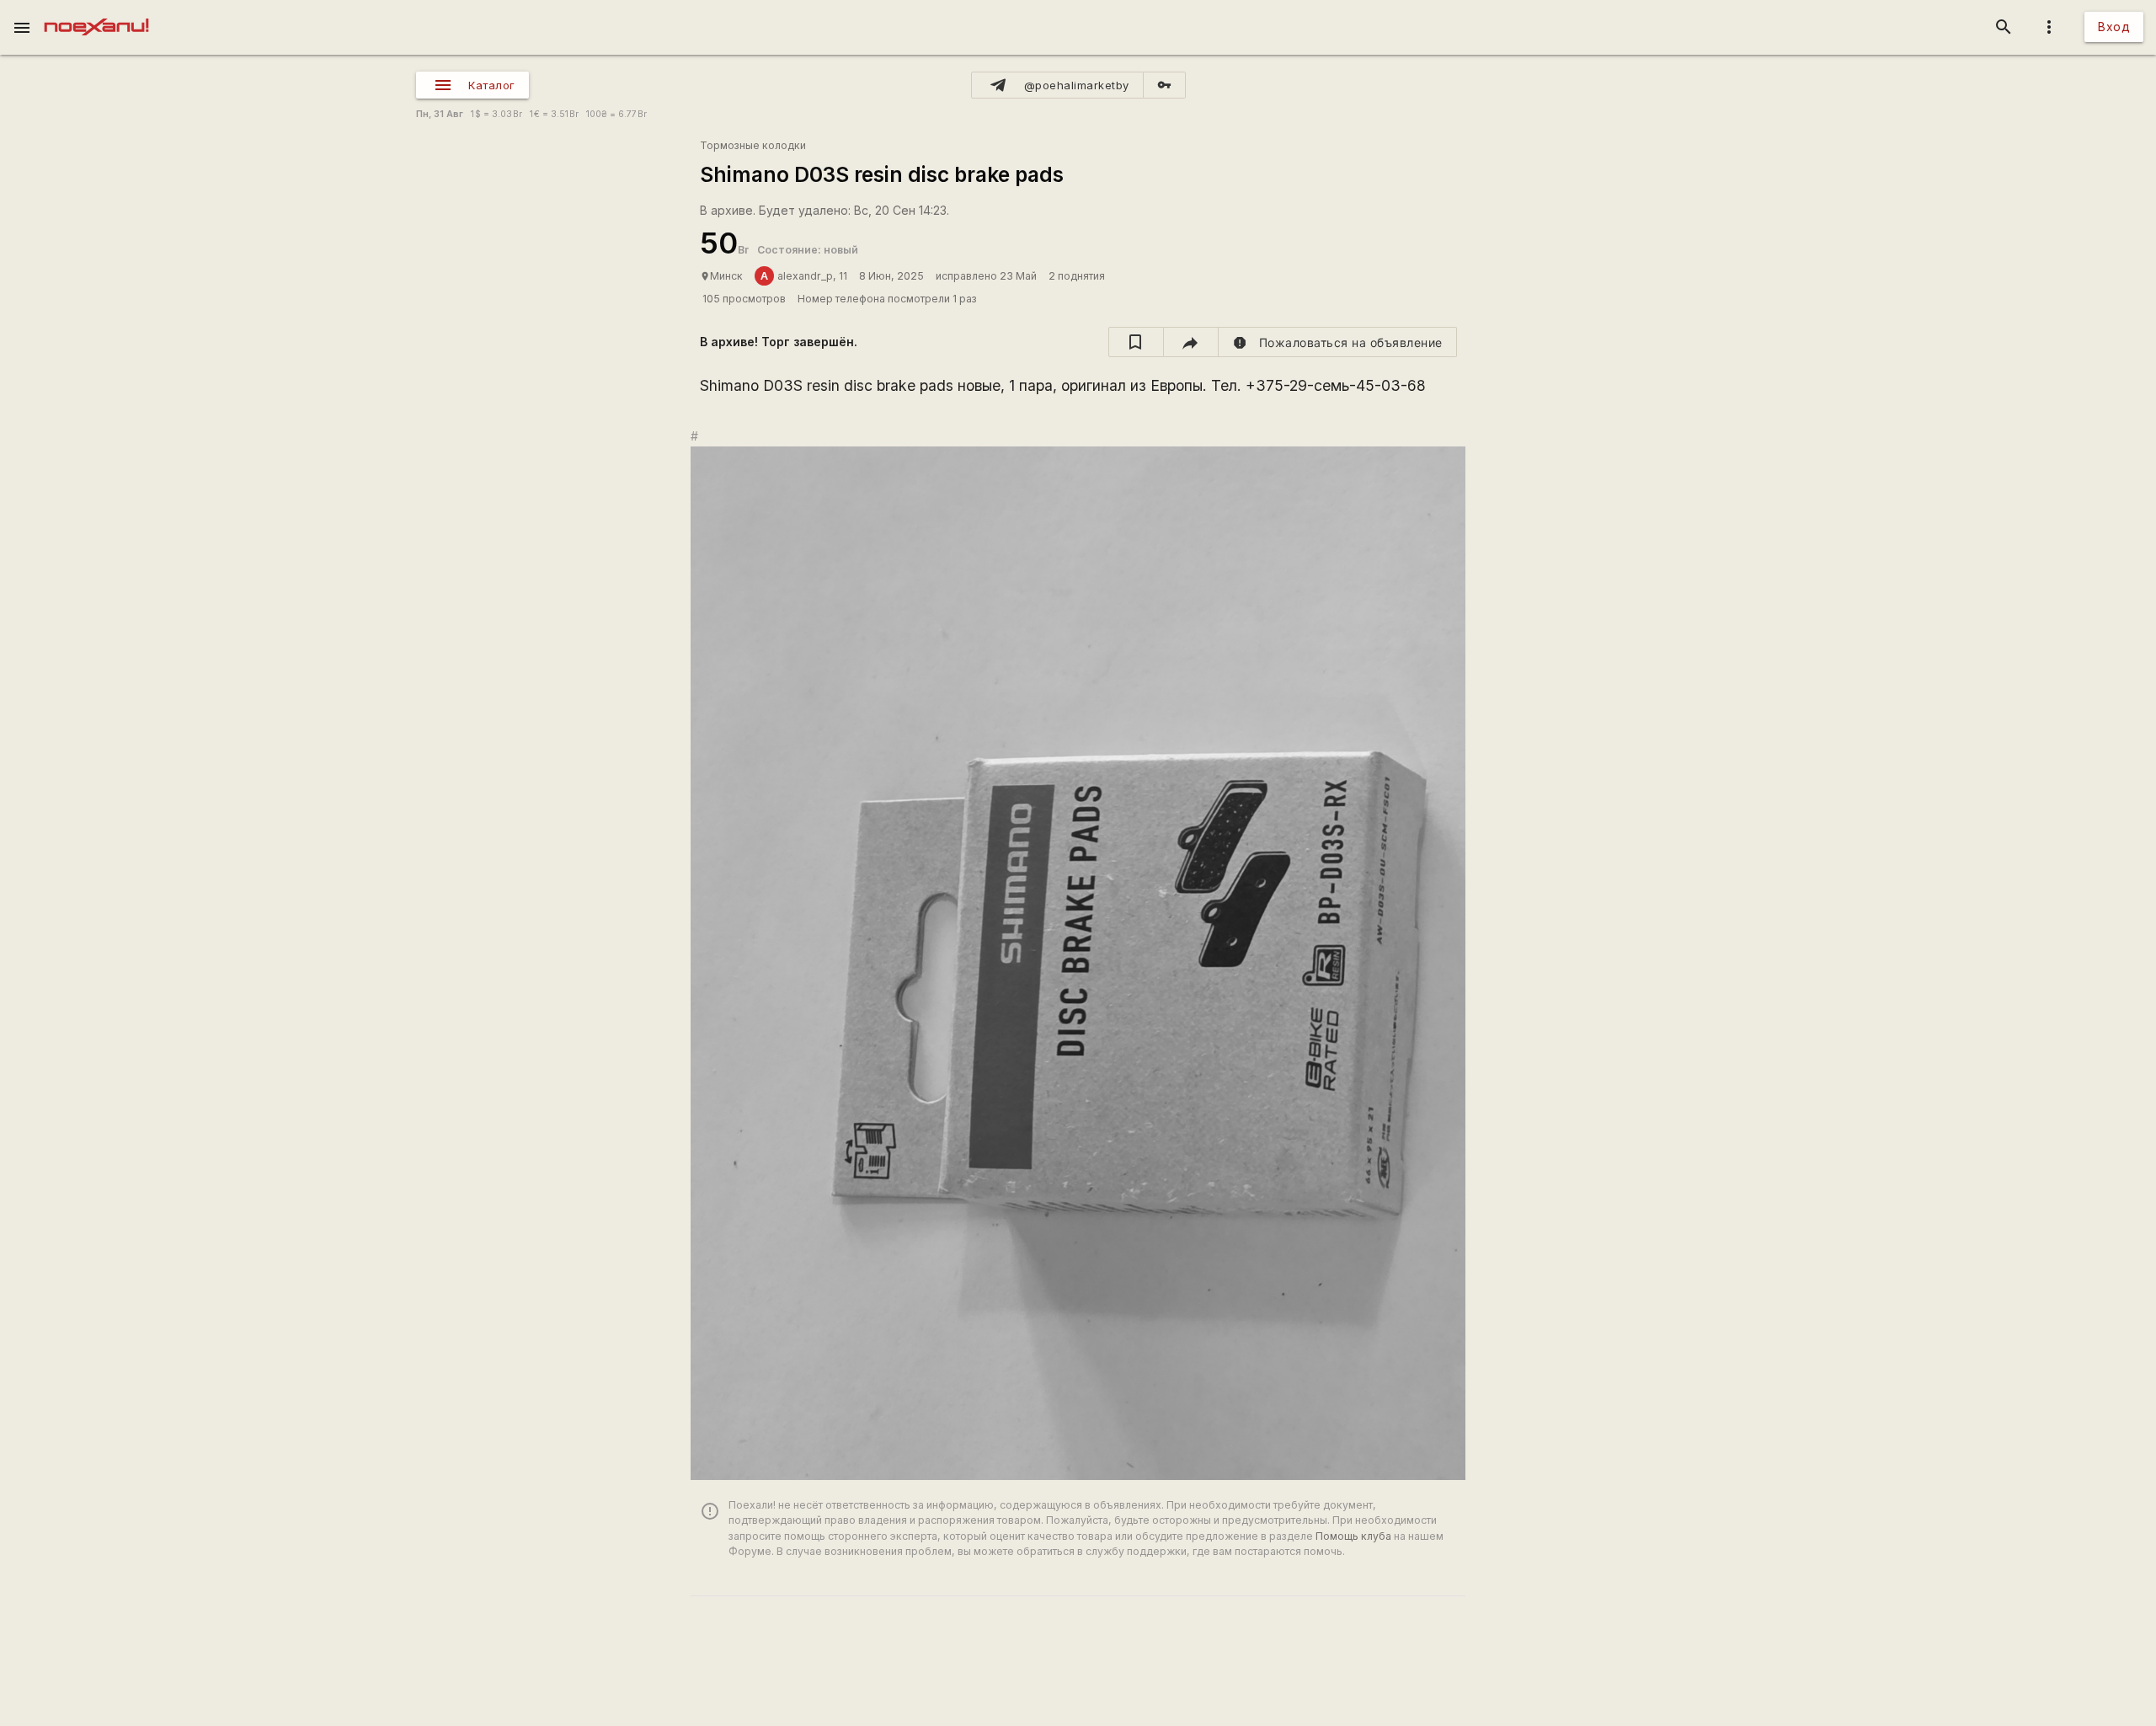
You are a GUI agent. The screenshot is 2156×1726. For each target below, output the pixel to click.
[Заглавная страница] (96, 12)
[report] (1338, 342)
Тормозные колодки (753, 145)
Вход (2114, 27)
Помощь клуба (1353, 1536)
